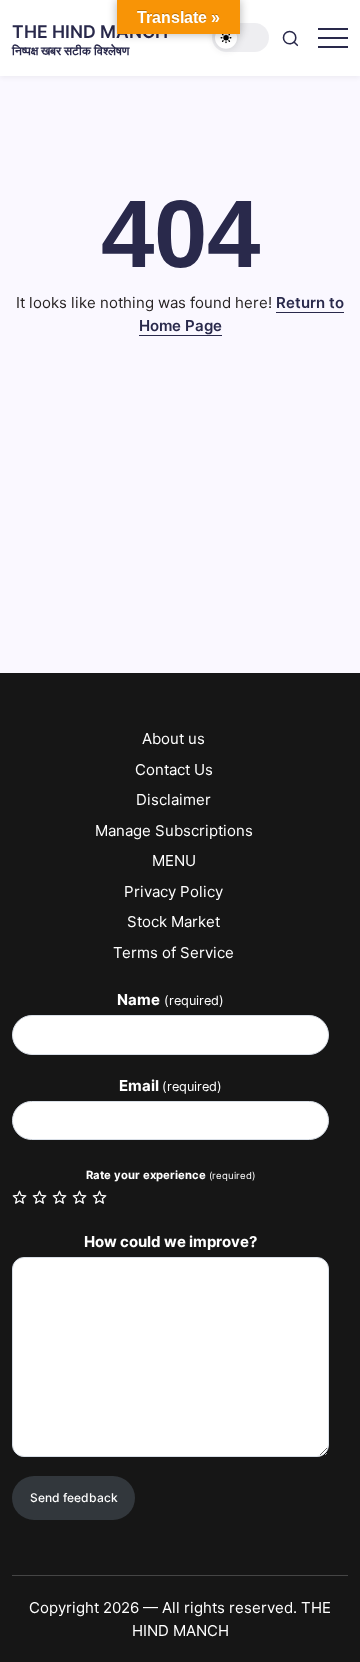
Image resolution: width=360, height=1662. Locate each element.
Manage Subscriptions (174, 830)
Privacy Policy (173, 891)
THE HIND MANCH (90, 31)
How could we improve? (170, 1241)
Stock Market (173, 921)
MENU (174, 860)
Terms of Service (173, 952)
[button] (241, 37)
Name (170, 999)
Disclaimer (173, 799)
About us (173, 738)
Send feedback (74, 1497)
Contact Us (174, 769)
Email (170, 1085)
